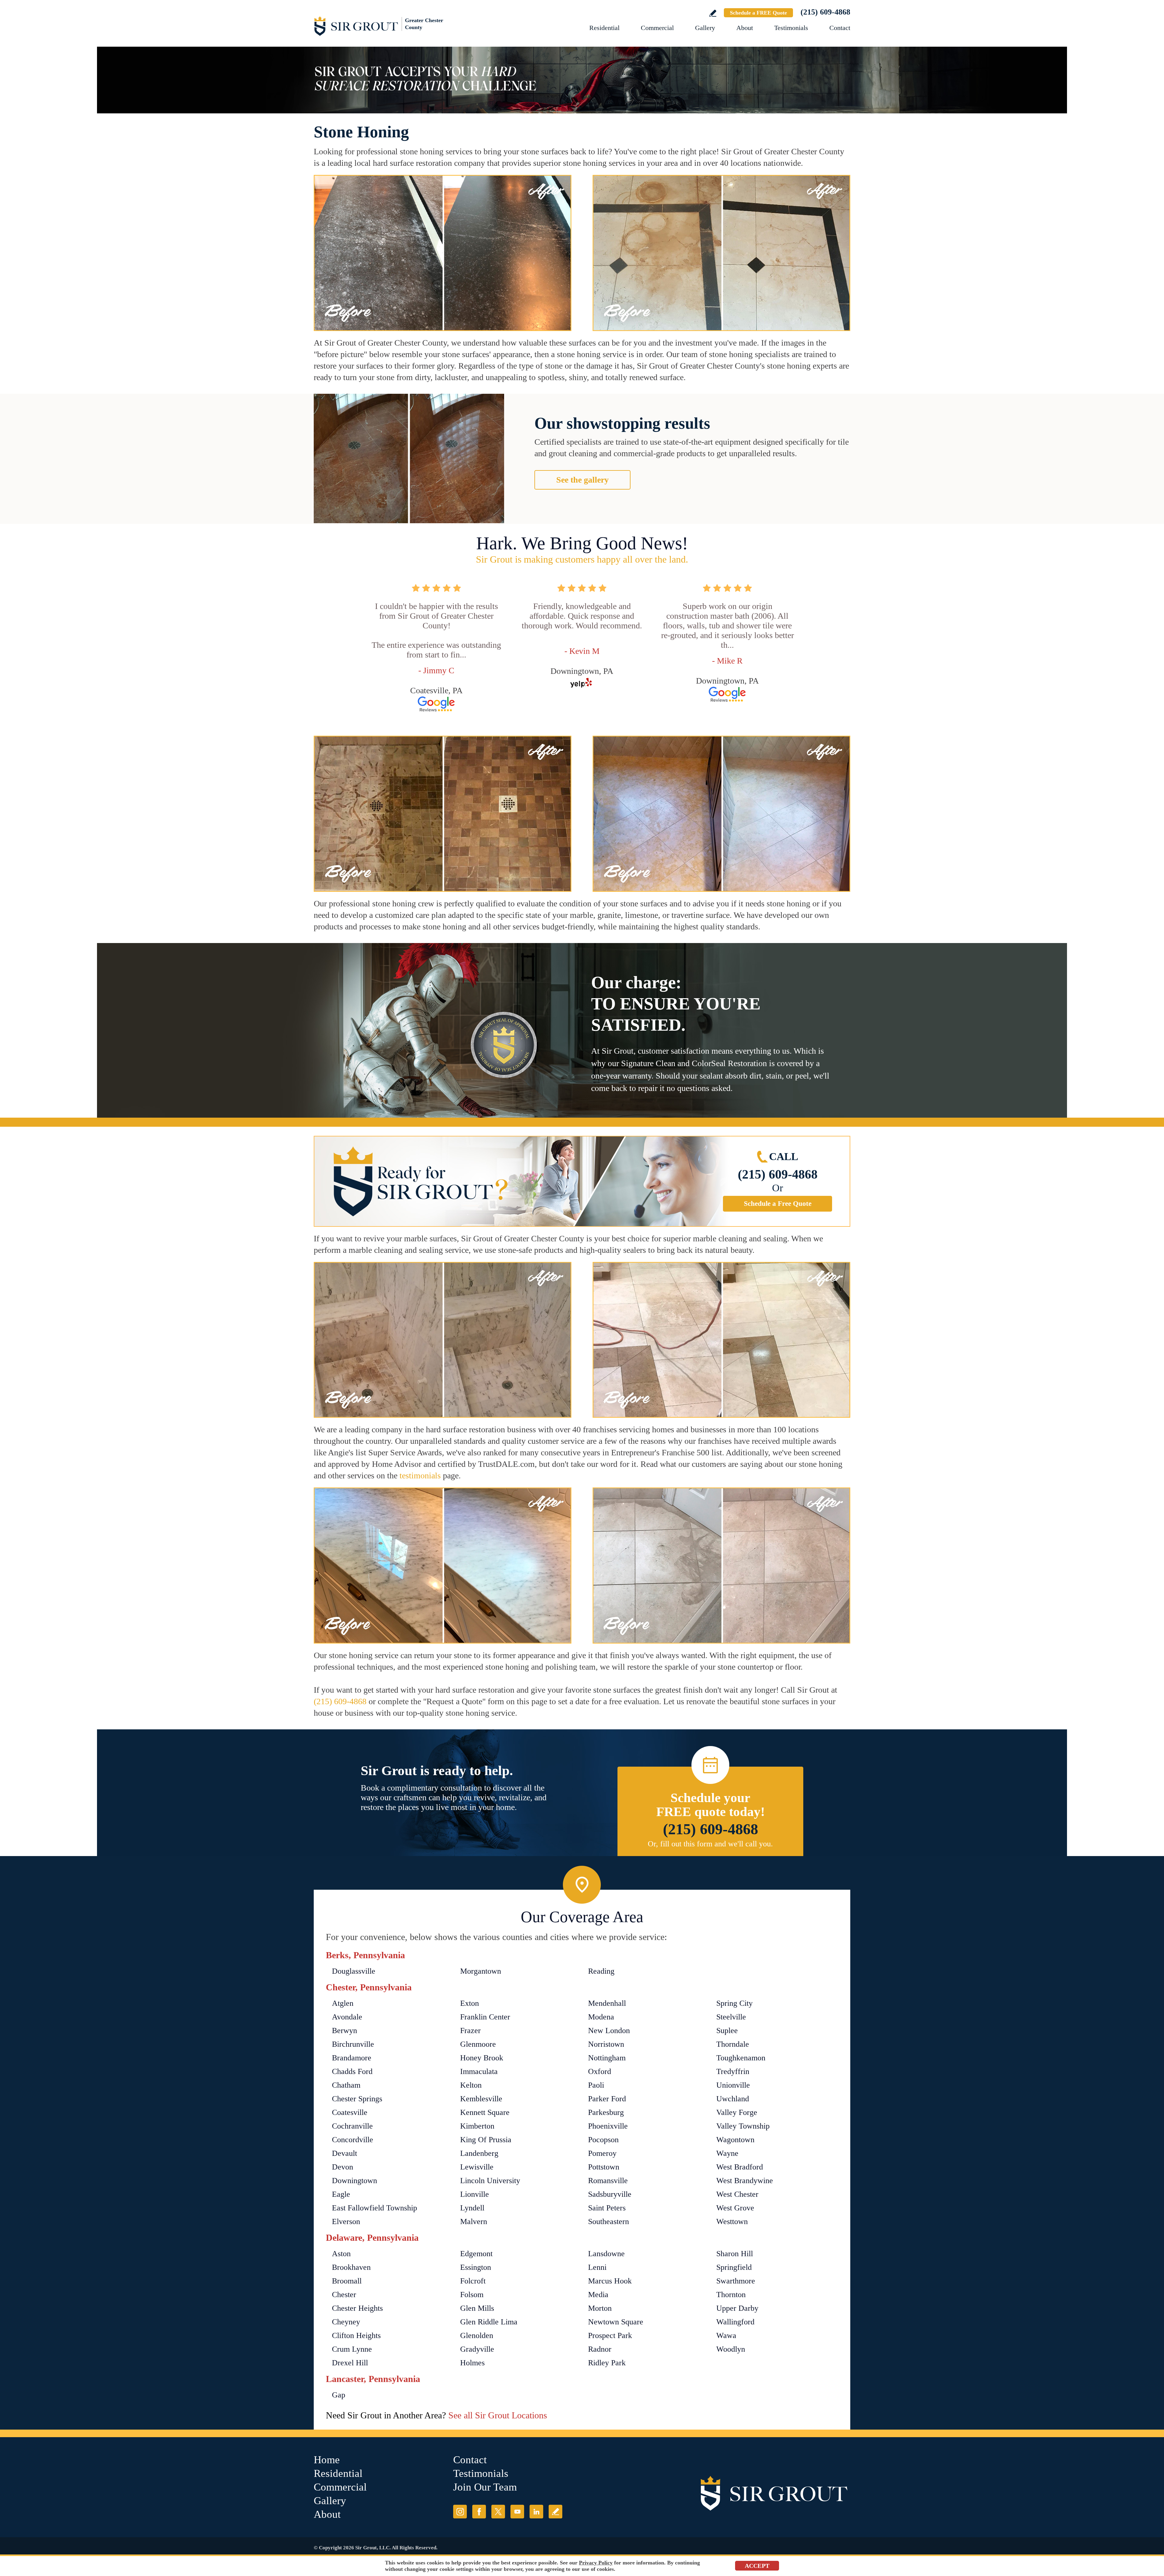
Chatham (346, 2085)
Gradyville (477, 2349)
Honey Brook (482, 2058)
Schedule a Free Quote (778, 1204)
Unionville (733, 2085)
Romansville (608, 2181)
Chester (344, 2295)
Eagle (341, 2194)
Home (327, 2460)
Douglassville (354, 1971)
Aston (341, 2254)
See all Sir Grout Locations (498, 2415)
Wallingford (735, 2322)
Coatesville (350, 2112)
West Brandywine (745, 2181)
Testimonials (791, 28)
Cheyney (346, 2322)
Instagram (460, 2512)
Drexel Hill (350, 2363)
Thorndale (733, 2044)
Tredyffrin (733, 2071)
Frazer (470, 2031)
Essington (476, 2267)
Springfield (734, 2267)
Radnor (600, 2349)
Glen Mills (477, 2308)
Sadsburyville (610, 2194)
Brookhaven (351, 2267)
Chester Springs (357, 2099)
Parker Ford (607, 2099)
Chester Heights (357, 2308)
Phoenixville (608, 2126)
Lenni (597, 2267)
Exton (470, 2003)
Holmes (472, 2363)
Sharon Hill (735, 2254)
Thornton (731, 2295)
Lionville (475, 2194)
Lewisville (477, 2167)
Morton (600, 2308)
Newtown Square (616, 2322)
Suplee (727, 2031)
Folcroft (473, 2281)
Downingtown (355, 2181)
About (745, 28)
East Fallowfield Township (375, 2208)
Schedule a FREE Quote (758, 13)
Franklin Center (485, 2017)
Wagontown (735, 2140)
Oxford (600, 2071)
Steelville (731, 2017)
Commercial (657, 28)
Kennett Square (485, 2112)
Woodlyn (731, 2349)
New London (609, 2031)
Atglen (343, 2003)
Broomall (347, 2281)
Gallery (705, 28)
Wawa (726, 2335)
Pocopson (603, 2140)
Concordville (353, 2140)
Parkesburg (606, 2112)
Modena (601, 2017)
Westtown (732, 2221)
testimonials (420, 1475)
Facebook (479, 2512)
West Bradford (740, 2167)
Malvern (474, 2221)
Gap (339, 2395)
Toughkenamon (741, 2058)
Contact (840, 28)
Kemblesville (481, 2099)
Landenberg (479, 2153)
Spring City (734, 2003)
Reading (601, 1971)
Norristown (606, 2044)
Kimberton (477, 2126)
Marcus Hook (610, 2281)
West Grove (735, 2208)
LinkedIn (536, 2512)
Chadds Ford (352, 2071)
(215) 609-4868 (825, 12)
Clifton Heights (356, 2335)
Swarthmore (736, 2281)
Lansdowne (606, 2254)
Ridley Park (607, 2363)
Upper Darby (737, 2308)
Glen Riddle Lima (489, 2322)
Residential (604, 28)
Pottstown (604, 2167)
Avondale (347, 2017)
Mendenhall (607, 2003)
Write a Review (713, 13)
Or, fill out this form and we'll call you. (710, 1844)
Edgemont (476, 2254)
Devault (345, 2153)
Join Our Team (485, 2487)
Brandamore (352, 2058)
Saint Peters (607, 2208)
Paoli (596, 2085)
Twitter (498, 2512)
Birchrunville (353, 2044)
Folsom (472, 2295)
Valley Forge (737, 2112)
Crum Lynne (352, 2349)
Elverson (346, 2221)
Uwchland (733, 2099)
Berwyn (345, 2031)
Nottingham (607, 2058)
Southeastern (609, 2221)
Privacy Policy (596, 2563)
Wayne (727, 2153)
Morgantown (481, 1971)
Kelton (471, 2085)
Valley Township (743, 2126)
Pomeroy (602, 2153)
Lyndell (472, 2208)
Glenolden (477, 2335)
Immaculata (479, 2071)
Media (598, 2295)
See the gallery (582, 480)
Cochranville (352, 2126)
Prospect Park (610, 2335)
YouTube (517, 2512)
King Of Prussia (486, 2140)
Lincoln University (490, 2181)
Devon (343, 2167)
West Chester (737, 2194)
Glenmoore (478, 2044)
